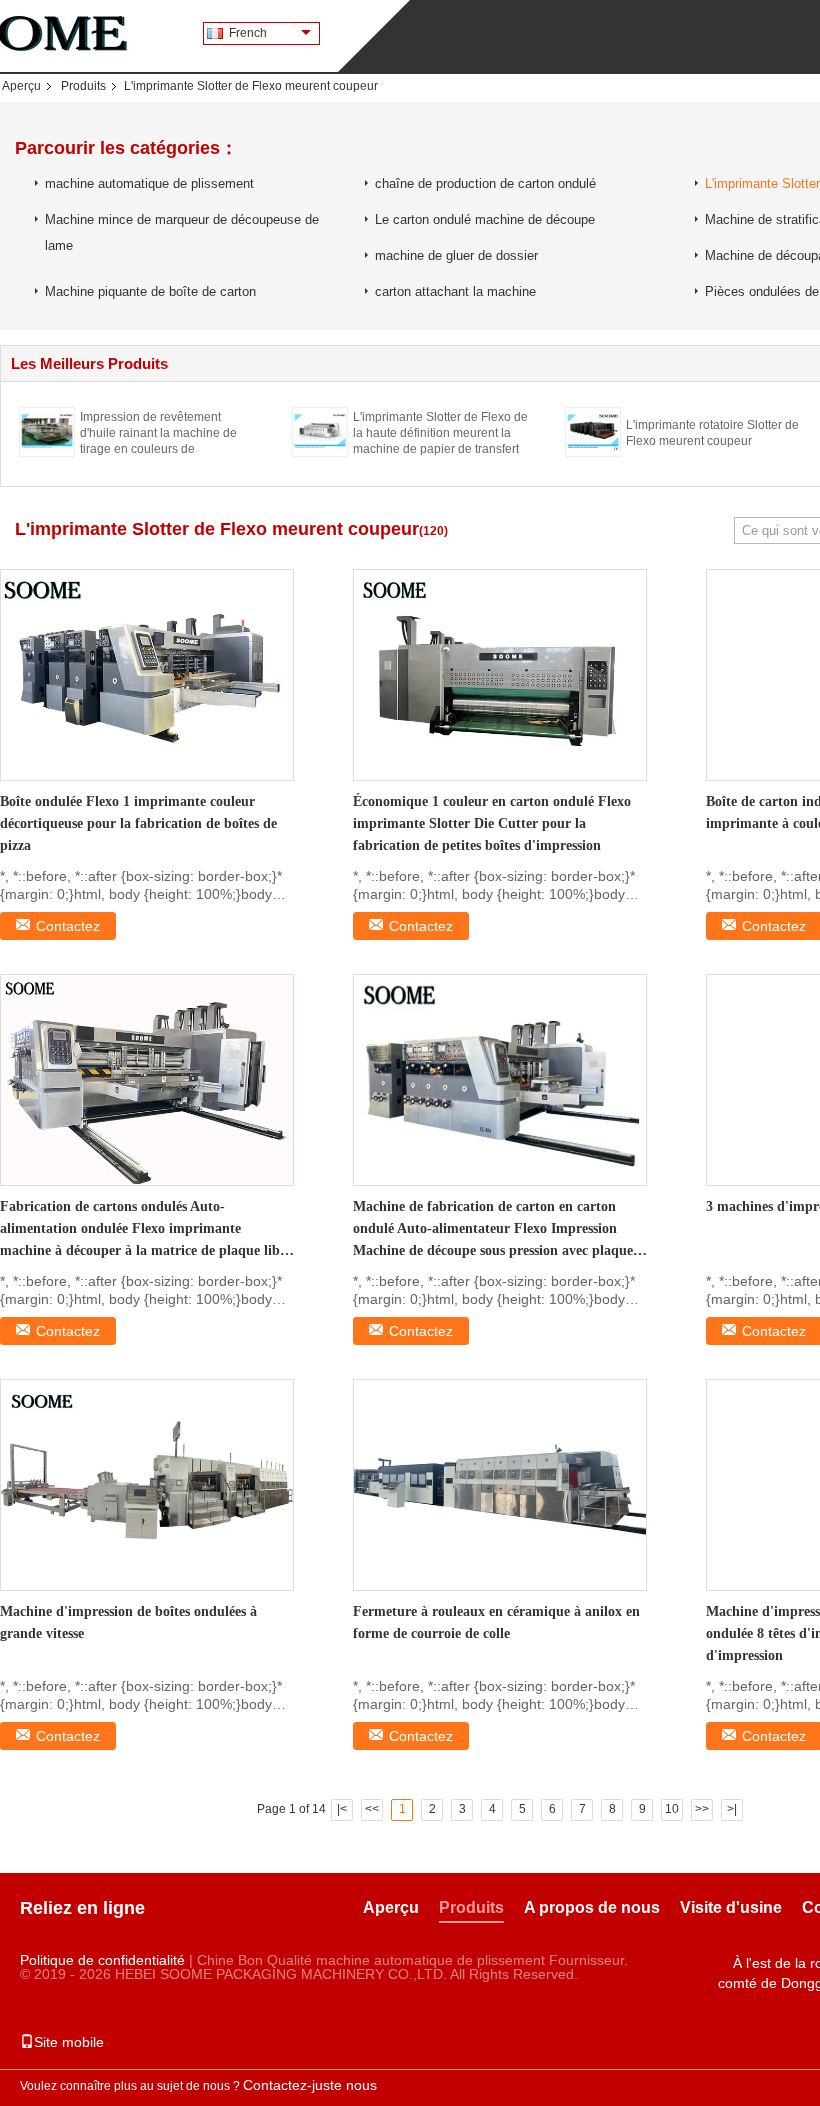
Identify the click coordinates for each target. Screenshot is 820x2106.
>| (732, 1809)
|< (342, 1809)
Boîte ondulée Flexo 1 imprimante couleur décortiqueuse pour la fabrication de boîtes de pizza (138, 823)
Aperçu (21, 86)
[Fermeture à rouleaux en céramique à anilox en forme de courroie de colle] (500, 1485)
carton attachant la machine (455, 291)
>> (702, 1809)
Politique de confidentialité (102, 1960)
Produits (83, 86)
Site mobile (69, 2042)
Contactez (68, 926)
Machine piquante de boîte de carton (150, 291)
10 (672, 1809)
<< (372, 1809)
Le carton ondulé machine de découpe (485, 219)
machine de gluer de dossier (456, 255)
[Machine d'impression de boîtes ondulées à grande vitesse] (147, 1485)
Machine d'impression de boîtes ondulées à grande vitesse (128, 1622)
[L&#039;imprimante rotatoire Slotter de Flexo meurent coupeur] (593, 431)
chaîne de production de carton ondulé (485, 183)
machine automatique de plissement (149, 183)
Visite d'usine (731, 1907)
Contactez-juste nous (310, 2085)
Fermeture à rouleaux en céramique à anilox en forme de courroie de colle (496, 1622)
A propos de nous (592, 1907)
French (248, 33)
